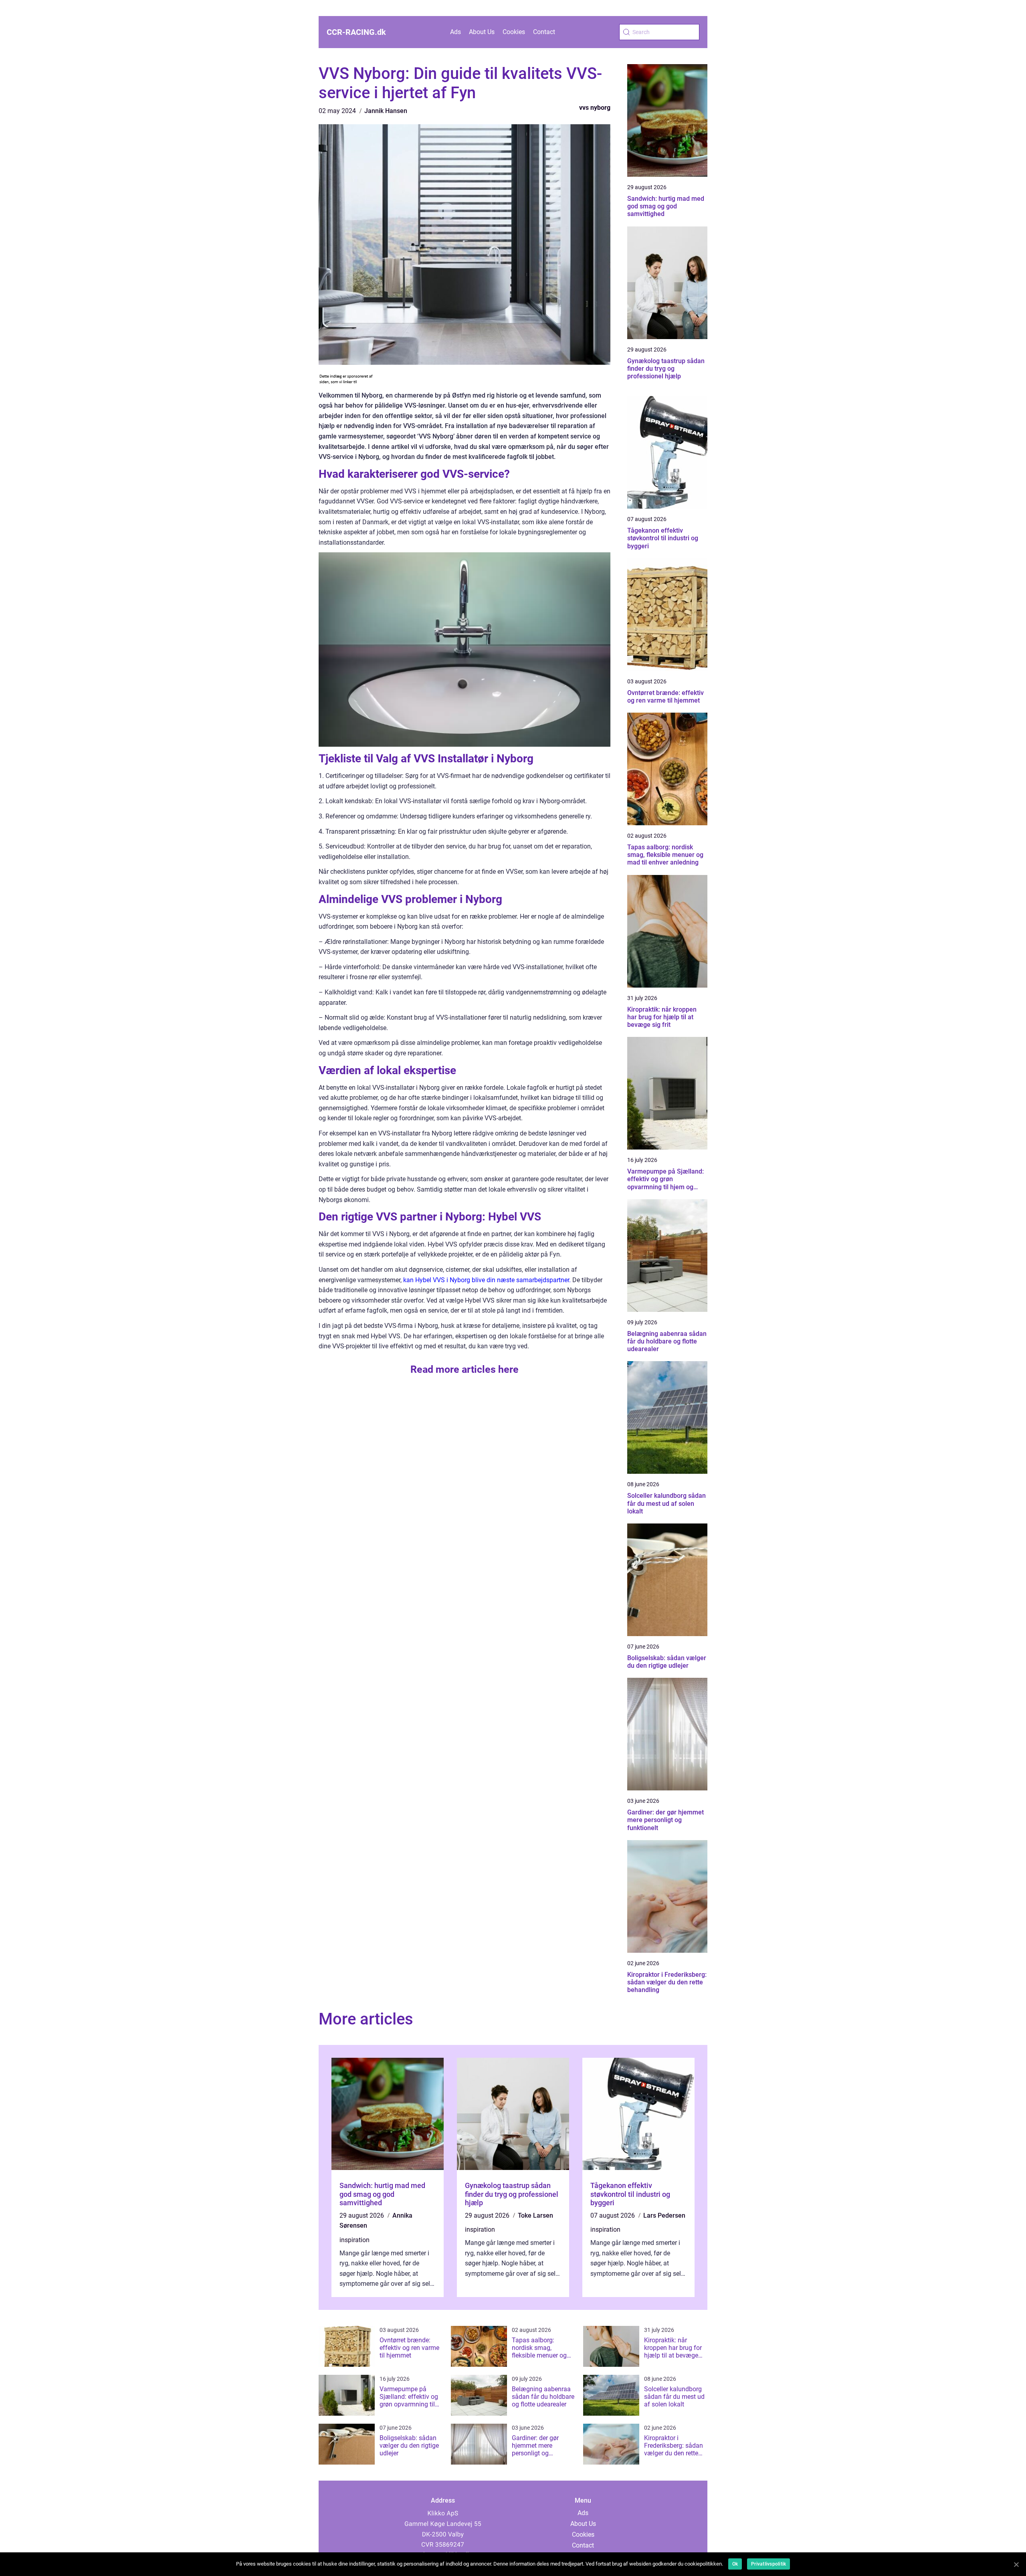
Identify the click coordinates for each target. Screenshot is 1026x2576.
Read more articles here (465, 1369)
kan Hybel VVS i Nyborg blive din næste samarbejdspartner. (487, 1280)
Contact (544, 32)
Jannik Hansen (386, 111)
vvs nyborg (595, 108)
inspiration (354, 2240)
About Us (482, 32)
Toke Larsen (535, 2215)
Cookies (514, 32)
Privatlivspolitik (768, 2564)
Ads (455, 32)
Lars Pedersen (664, 2215)
